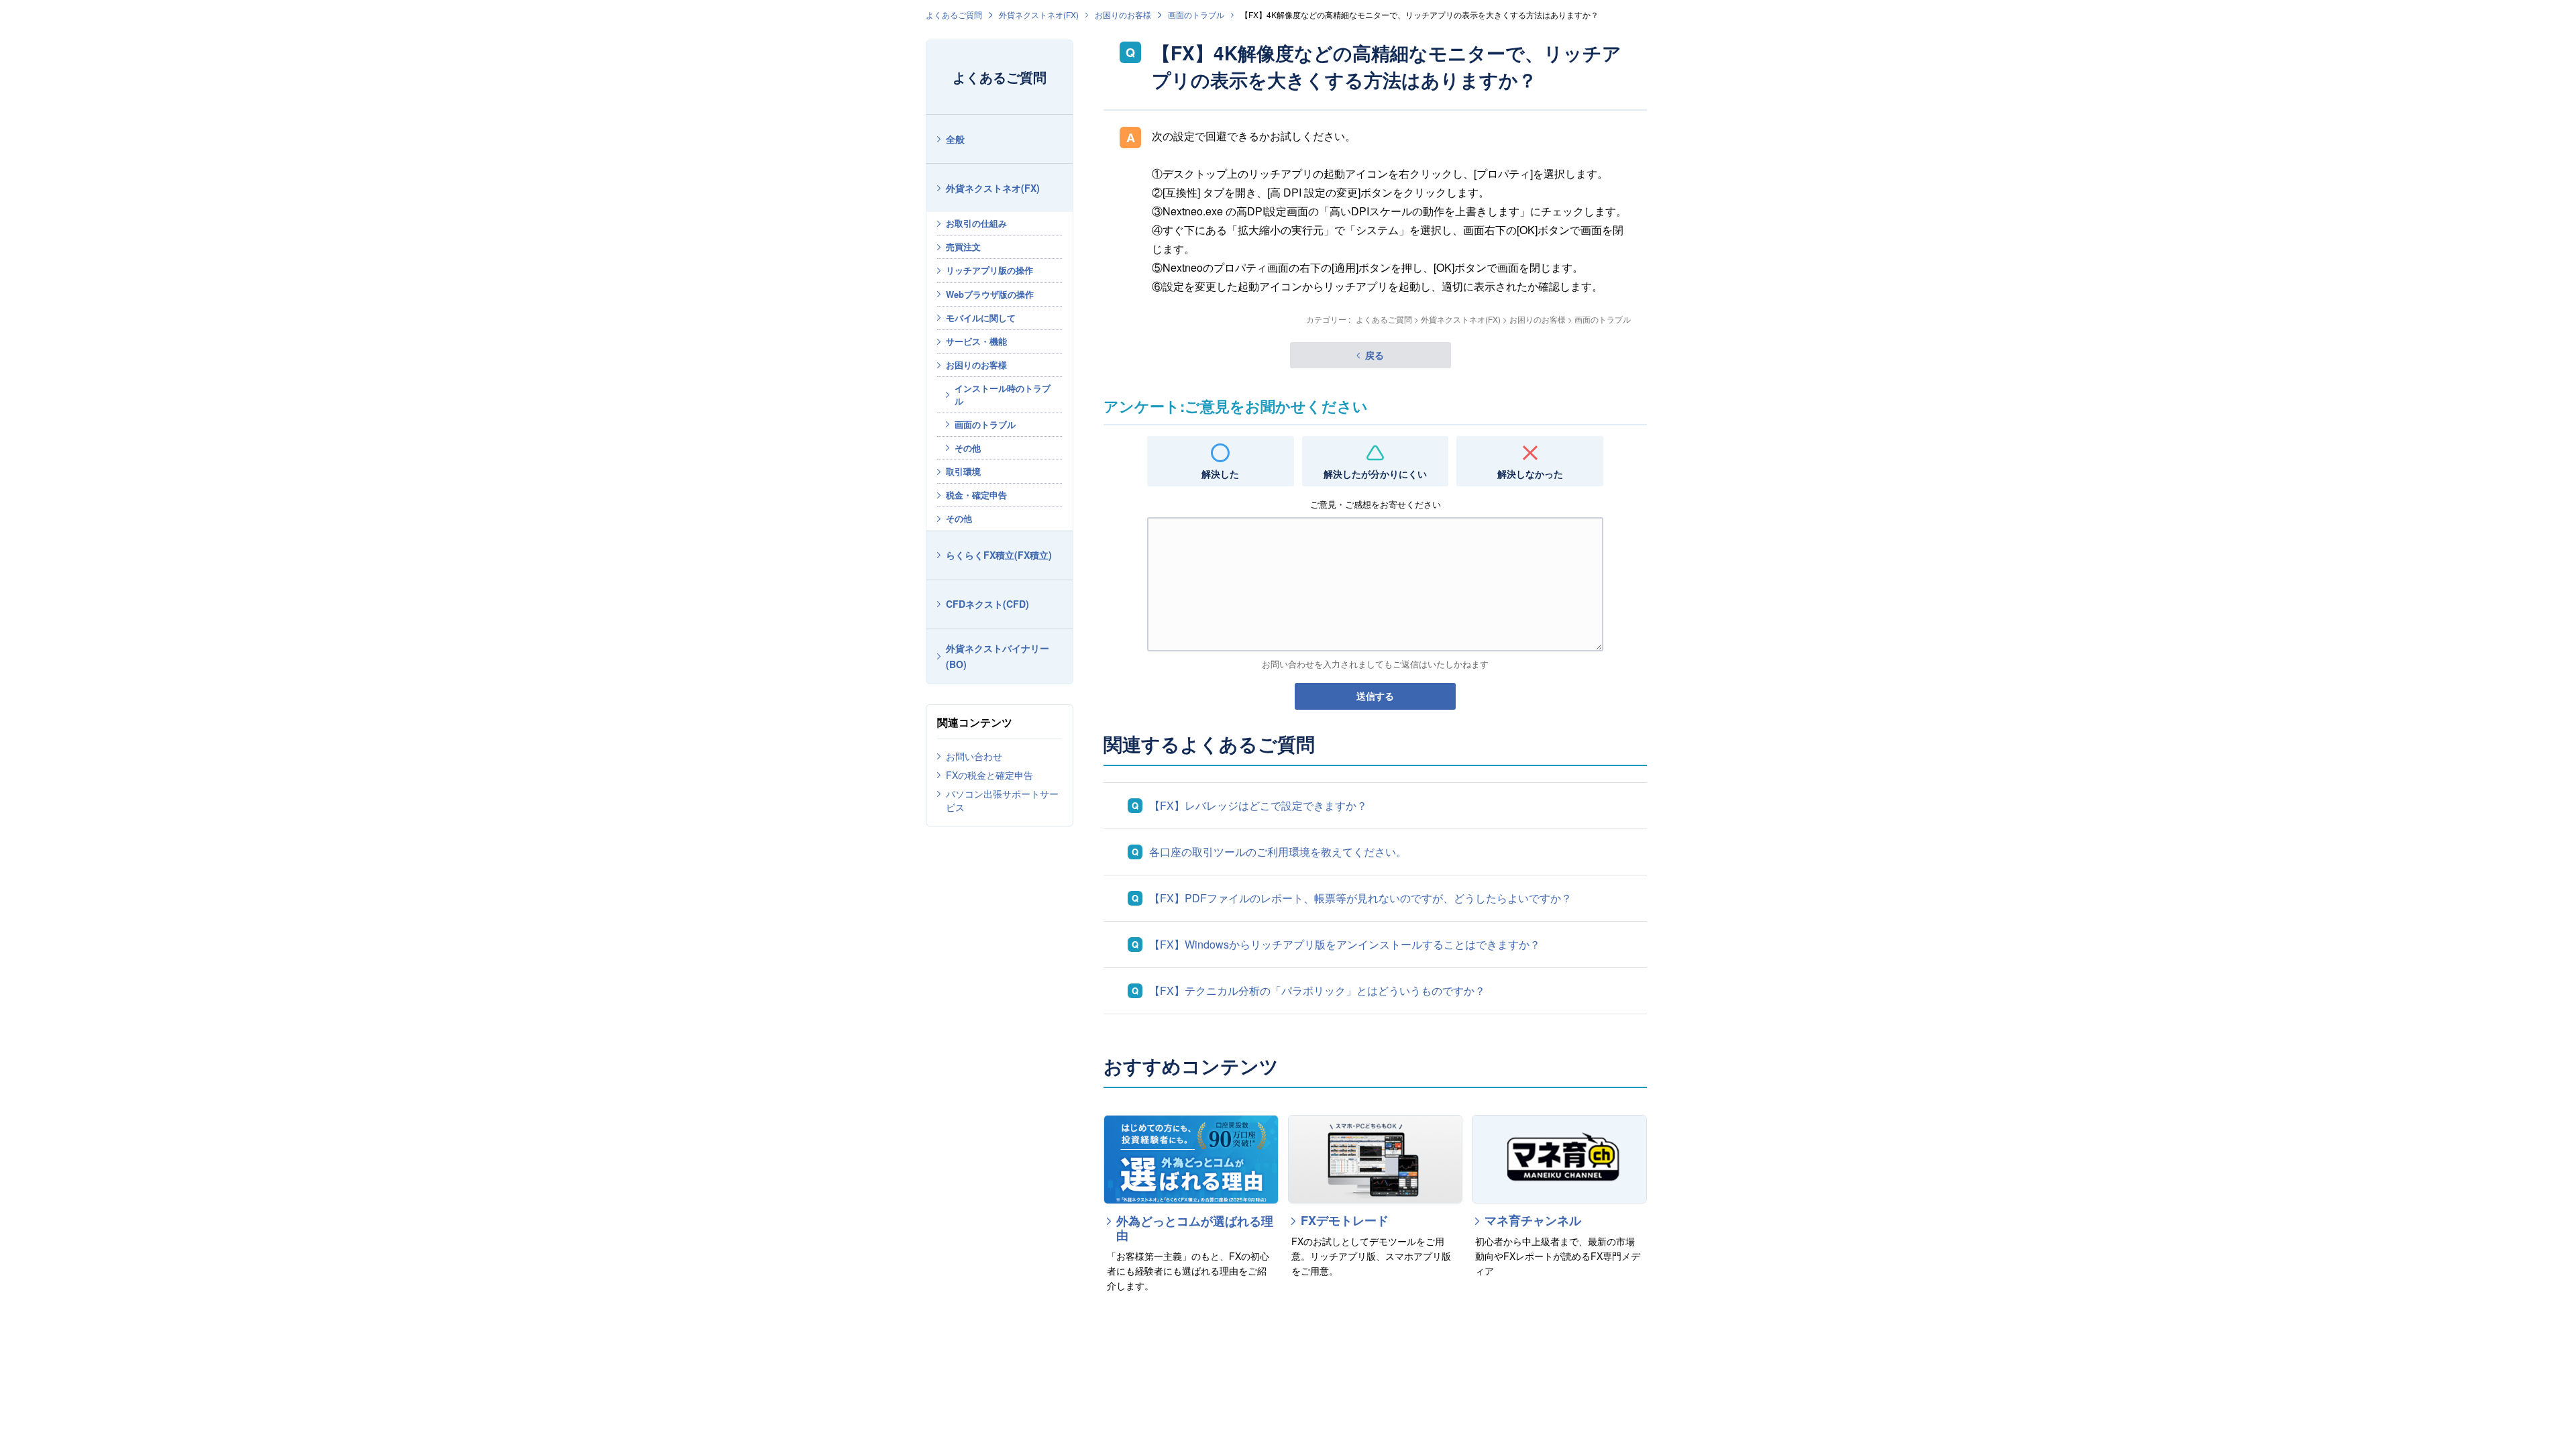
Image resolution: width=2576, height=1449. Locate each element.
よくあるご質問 (954, 14)
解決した (1220, 474)
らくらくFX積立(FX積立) (999, 555)
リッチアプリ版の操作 (989, 270)
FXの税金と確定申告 (989, 775)
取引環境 (963, 471)
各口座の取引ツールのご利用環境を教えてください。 (1278, 852)
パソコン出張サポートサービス (1002, 800)
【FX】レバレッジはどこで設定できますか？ (1258, 805)
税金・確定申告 (976, 495)
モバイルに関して (981, 318)
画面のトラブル (1196, 14)
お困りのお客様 (1123, 14)
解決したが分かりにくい (1375, 474)
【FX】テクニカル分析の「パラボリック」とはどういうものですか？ (1317, 990)
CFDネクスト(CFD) (987, 604)
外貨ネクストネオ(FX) (1039, 14)
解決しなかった (1530, 474)
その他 (968, 448)
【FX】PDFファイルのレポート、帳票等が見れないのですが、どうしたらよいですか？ (1360, 898)
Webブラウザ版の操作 (990, 294)
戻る (1375, 355)
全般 (955, 139)
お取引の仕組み (976, 223)
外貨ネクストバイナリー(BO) (998, 656)
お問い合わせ (974, 756)
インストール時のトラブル (1003, 394)
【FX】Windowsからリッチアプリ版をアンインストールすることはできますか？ (1345, 944)
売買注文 (963, 247)
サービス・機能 (976, 341)
